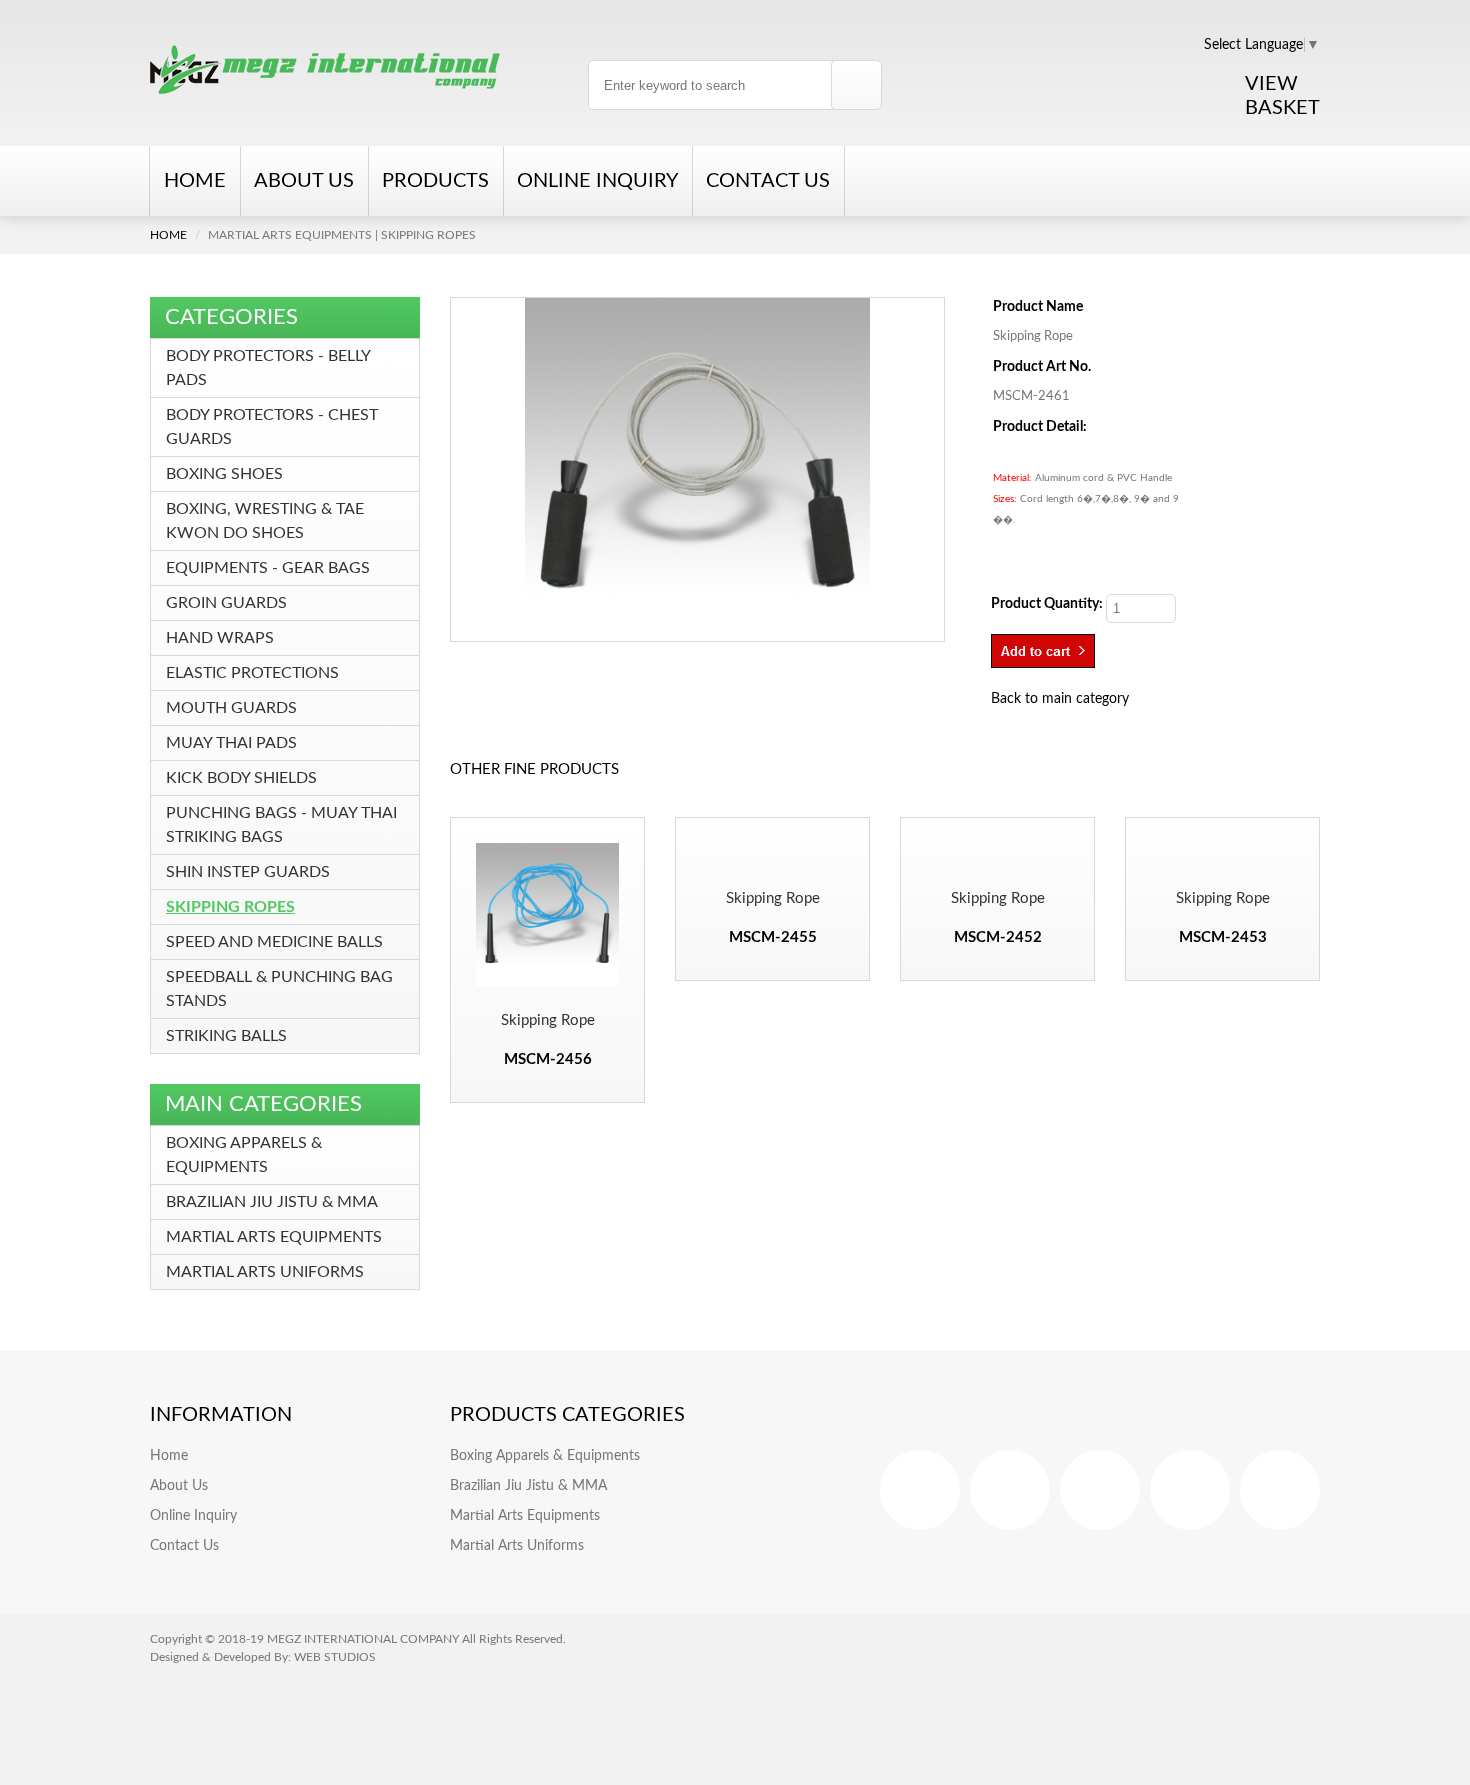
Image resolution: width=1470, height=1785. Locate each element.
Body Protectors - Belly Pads (268, 368)
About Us (304, 181)
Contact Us (768, 181)
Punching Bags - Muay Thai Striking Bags (281, 825)
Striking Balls (226, 1036)
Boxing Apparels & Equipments (244, 1155)
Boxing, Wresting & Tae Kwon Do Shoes (265, 521)
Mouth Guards (231, 708)
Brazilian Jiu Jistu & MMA (272, 1202)
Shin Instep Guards (248, 872)
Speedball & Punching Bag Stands (279, 989)
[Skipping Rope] (697, 470)
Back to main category (1060, 699)
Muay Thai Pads (231, 743)
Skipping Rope (548, 1020)
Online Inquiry (597, 181)
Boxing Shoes (224, 474)
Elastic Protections (252, 673)
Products (435, 181)
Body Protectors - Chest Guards (272, 427)
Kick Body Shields (241, 778)
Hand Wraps (220, 638)
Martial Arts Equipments (274, 1237)
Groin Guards (226, 603)
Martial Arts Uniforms (265, 1272)
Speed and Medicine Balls (274, 942)
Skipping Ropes (230, 907)
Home (195, 181)
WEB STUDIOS (335, 1657)
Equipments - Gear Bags (268, 568)
